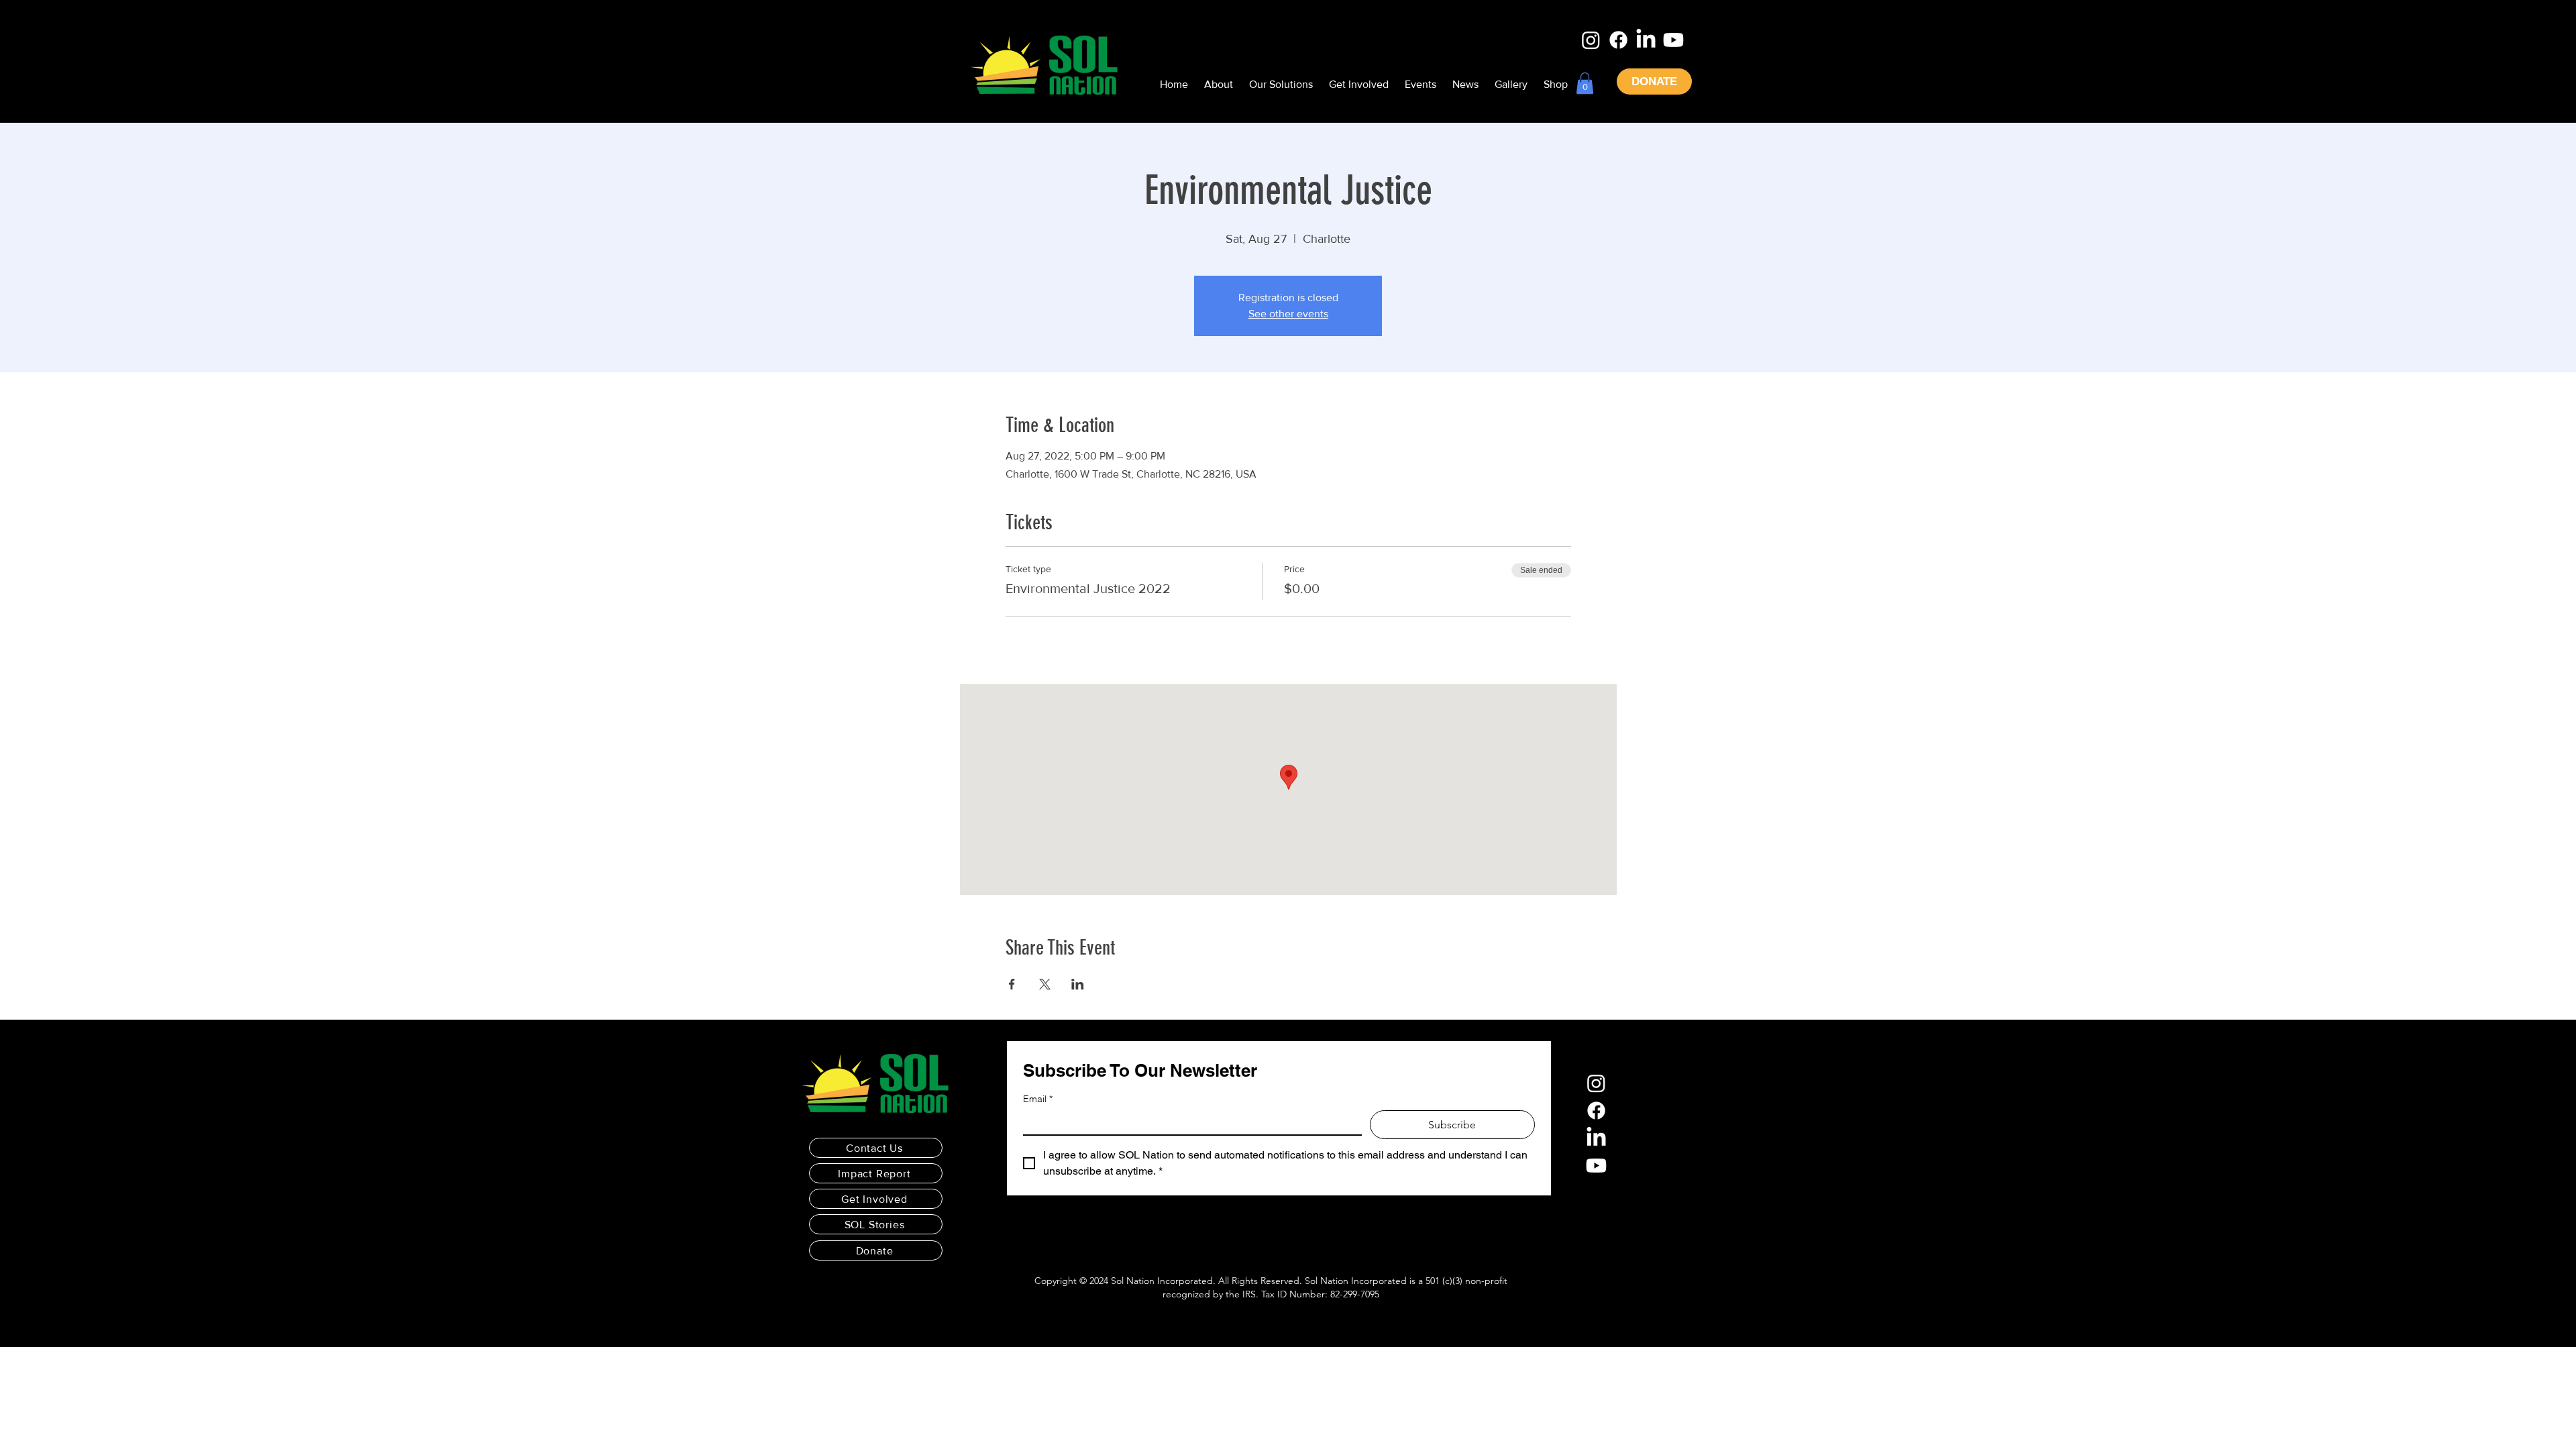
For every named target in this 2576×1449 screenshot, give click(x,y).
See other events (1288, 314)
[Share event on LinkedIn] (1078, 984)
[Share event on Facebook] (1012, 984)
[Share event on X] (1045, 984)
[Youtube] (1673, 40)
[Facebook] (1618, 40)
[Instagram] (1591, 40)
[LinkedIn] (1646, 40)
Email (1038, 1099)
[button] (1585, 83)
